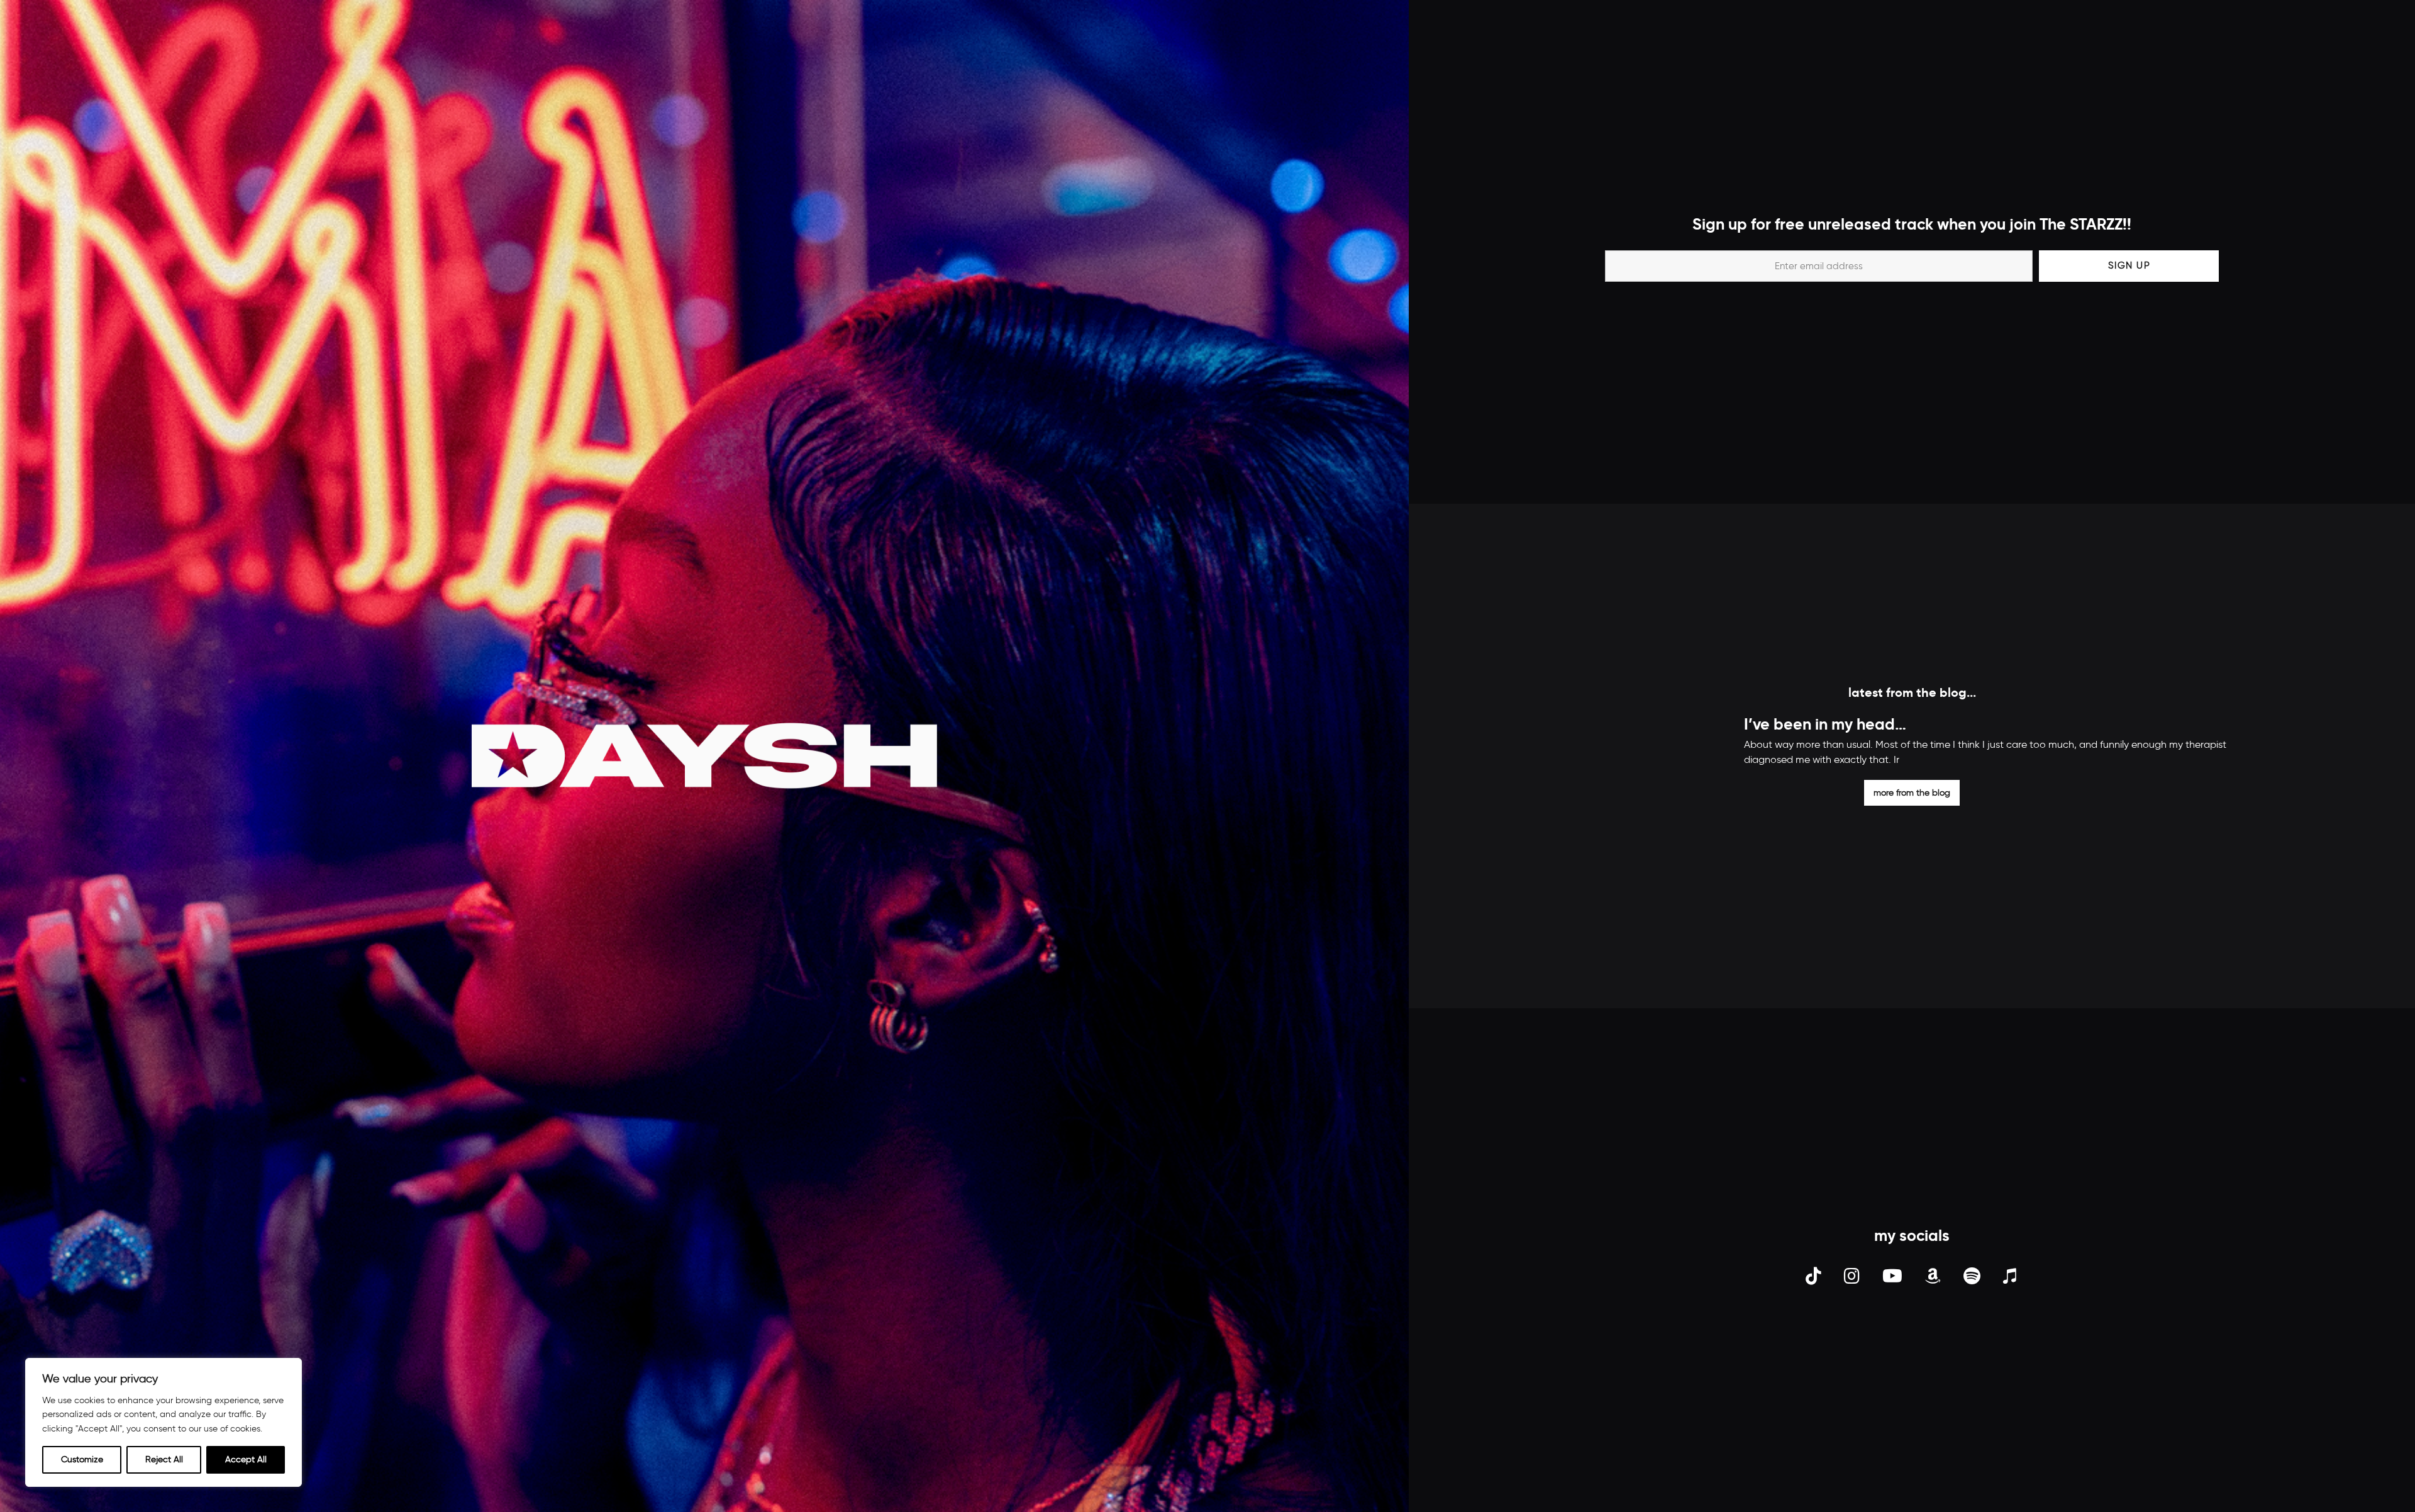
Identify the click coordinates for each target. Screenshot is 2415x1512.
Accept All (246, 1459)
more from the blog (1912, 792)
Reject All (164, 1459)
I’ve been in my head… (1825, 724)
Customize (82, 1459)
